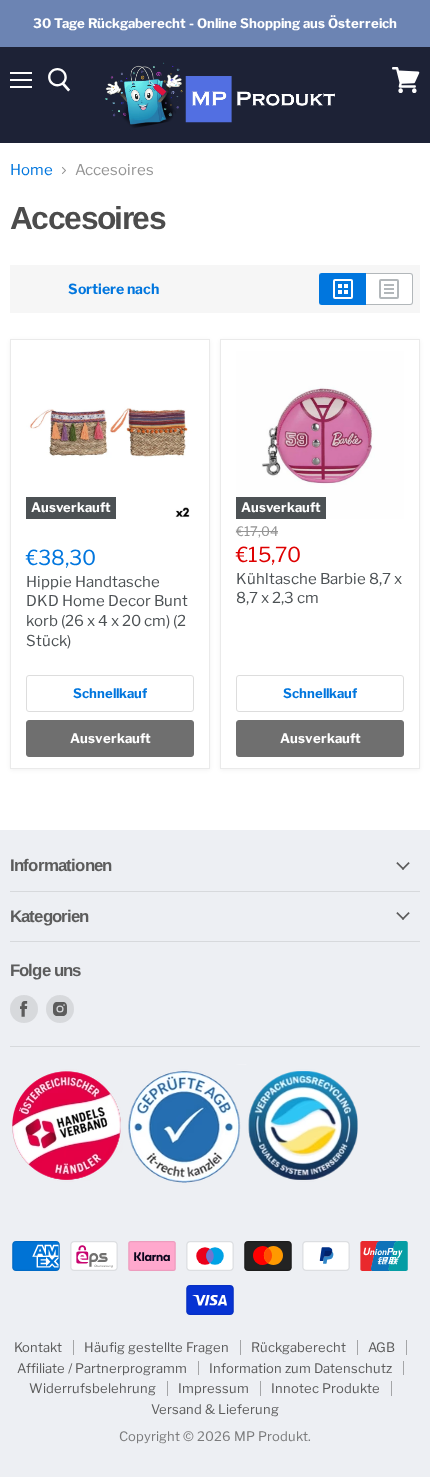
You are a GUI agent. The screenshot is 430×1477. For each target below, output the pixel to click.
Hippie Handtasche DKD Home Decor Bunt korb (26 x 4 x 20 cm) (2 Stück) (107, 611)
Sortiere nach (113, 289)
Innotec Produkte (325, 1388)
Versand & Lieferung (215, 1409)
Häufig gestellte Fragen (156, 1347)
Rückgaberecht (298, 1347)
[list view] (389, 289)
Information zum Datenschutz (300, 1368)
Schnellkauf (110, 693)
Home (31, 170)
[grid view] (342, 289)
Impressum (213, 1388)
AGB (381, 1347)
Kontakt (38, 1347)
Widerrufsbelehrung (92, 1388)
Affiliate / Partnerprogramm (102, 1368)
